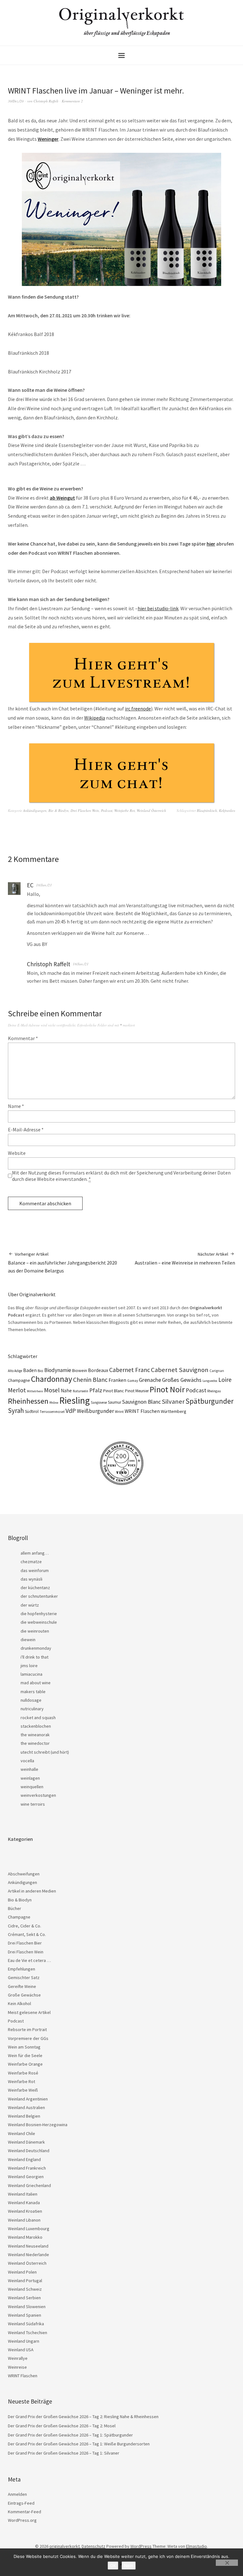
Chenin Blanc (90, 1380)
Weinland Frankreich (27, 2168)
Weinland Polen (22, 2272)
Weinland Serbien (24, 2298)
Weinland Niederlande (28, 2255)
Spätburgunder (209, 1401)
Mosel (52, 1390)
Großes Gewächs (182, 1380)
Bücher (15, 1908)
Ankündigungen (35, 810)
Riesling (75, 1400)
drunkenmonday (36, 1648)
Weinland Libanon (24, 2220)
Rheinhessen (28, 1401)
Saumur (115, 1402)
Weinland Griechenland (29, 2185)
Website (17, 1153)
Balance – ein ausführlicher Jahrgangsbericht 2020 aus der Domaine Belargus (62, 1262)
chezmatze (31, 1562)
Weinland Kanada (24, 2203)
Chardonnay (52, 1379)
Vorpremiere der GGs (28, 2038)
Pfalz (96, 1390)
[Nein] (227, 2563)
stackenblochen (36, 1726)
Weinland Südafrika (26, 2324)
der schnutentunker (39, 1596)
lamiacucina (31, 1674)
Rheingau (214, 1391)
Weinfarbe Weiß (23, 2090)
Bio (40, 1371)
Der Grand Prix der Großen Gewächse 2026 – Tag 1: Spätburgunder (70, 2435)
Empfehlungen (22, 1969)
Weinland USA (21, 2350)
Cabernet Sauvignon (180, 1370)
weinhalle (29, 1769)
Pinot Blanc (114, 1391)
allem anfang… (35, 1553)
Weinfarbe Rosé (23, 2073)
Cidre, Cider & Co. (25, 1926)
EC (30, 885)
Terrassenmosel (52, 1412)
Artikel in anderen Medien (32, 1891)
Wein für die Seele (25, 2055)
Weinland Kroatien (25, 2211)
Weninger (48, 139)
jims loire (29, 1666)
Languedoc (210, 1381)
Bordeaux (98, 1370)
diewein (28, 1640)
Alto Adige (15, 1371)
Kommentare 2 (72, 101)
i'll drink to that (34, 1657)
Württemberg (174, 1411)
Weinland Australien (26, 2107)
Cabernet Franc (130, 1370)
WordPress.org (22, 2520)
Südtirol (32, 1411)
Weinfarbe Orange (25, 2064)
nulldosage (31, 1700)
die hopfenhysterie (39, 1614)
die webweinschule (39, 1622)
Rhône (54, 1403)
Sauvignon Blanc (141, 1402)
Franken (117, 1380)
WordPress (141, 2546)
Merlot (17, 1390)
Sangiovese (99, 1402)
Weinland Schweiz (25, 2289)
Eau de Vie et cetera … (29, 1960)
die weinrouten (35, 1631)
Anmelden (17, 2494)
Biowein (80, 1370)
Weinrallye (18, 2358)
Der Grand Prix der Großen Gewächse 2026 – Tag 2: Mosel (62, 2426)
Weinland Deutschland (29, 2151)
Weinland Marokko (25, 2237)
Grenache (150, 1380)
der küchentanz (35, 1588)
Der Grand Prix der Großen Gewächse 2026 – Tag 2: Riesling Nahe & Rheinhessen (83, 2417)
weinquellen (32, 1787)
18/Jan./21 (44, 885)
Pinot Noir (167, 1389)
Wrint (119, 1411)
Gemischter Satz (24, 1977)
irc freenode (138, 709)
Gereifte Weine (22, 1986)
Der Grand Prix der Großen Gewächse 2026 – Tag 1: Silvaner (64, 2453)
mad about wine (36, 1683)
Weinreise (17, 2367)
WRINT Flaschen (142, 1411)
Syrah (16, 1411)
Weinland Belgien (24, 2116)
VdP (71, 1411)
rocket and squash (38, 1718)
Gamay (133, 1381)
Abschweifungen (24, 1874)
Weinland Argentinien (28, 2099)
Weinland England (24, 2159)
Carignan (217, 1371)
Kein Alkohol (19, 2003)
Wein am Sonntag (24, 2047)
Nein (129, 2566)
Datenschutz (93, 2546)
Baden (30, 1370)
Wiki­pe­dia (95, 718)
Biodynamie (58, 1370)
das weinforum (35, 1570)
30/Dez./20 (16, 101)
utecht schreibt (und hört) (45, 1752)
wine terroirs (33, 1804)
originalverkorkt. (65, 2546)
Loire (225, 1380)
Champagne (19, 1380)
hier (211, 544)
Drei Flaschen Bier (25, 1943)
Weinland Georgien (26, 2177)
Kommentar (23, 1038)
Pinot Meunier (137, 1391)
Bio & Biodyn (59, 810)
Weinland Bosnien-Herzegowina (38, 2125)
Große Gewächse (24, 1995)
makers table (33, 1692)
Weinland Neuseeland (28, 2246)
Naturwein (81, 1391)
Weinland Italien (23, 2194)
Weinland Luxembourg (29, 2229)
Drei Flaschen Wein (85, 810)
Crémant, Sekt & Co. (27, 1934)
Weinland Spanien (25, 2315)
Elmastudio (196, 2546)
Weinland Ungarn (24, 2341)
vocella (27, 1761)
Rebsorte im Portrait (27, 2029)
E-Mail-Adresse (26, 1129)
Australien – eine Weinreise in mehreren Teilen (185, 1259)
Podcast (107, 810)
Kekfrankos (227, 810)
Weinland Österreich (151, 810)
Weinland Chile (22, 2133)
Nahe (66, 1391)
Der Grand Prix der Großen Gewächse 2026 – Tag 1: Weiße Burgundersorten (79, 2444)
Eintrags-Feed (21, 2503)
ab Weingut (62, 498)
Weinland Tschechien (28, 2333)
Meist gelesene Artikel (29, 2012)
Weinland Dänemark (26, 2142)
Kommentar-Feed (25, 2512)
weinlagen (30, 1778)
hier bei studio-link (158, 608)
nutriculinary (32, 1709)
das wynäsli (31, 1579)
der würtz (30, 1605)
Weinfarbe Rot (125, 810)
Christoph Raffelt (46, 101)
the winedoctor (35, 1743)
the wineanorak (35, 1735)
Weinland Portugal (25, 2281)
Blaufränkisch (207, 810)
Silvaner (173, 1401)
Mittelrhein (35, 1391)
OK (113, 2566)
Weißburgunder (95, 1411)
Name (16, 1106)
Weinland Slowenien (27, 2307)
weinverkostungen (38, 1795)
